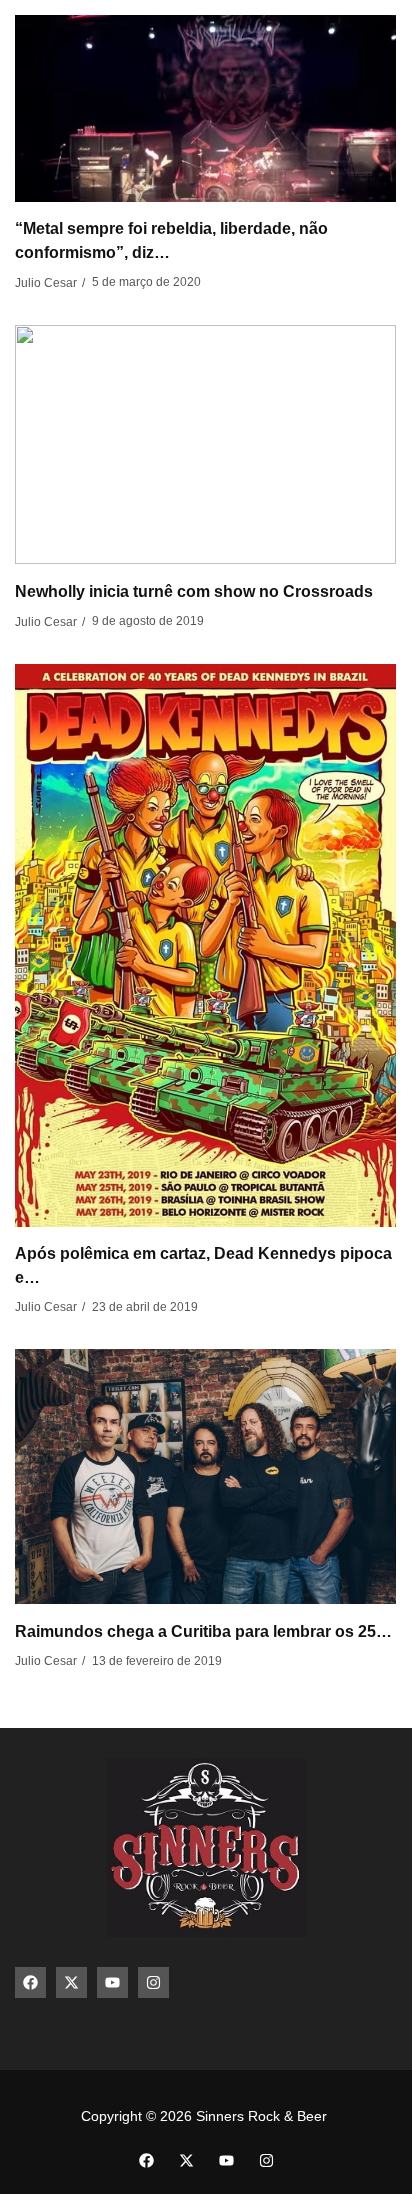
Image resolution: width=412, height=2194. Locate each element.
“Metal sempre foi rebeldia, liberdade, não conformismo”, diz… (171, 240)
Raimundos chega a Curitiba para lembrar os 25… (203, 1631)
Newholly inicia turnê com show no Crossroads (194, 591)
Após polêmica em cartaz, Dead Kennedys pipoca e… (203, 1265)
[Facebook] (30, 1982)
